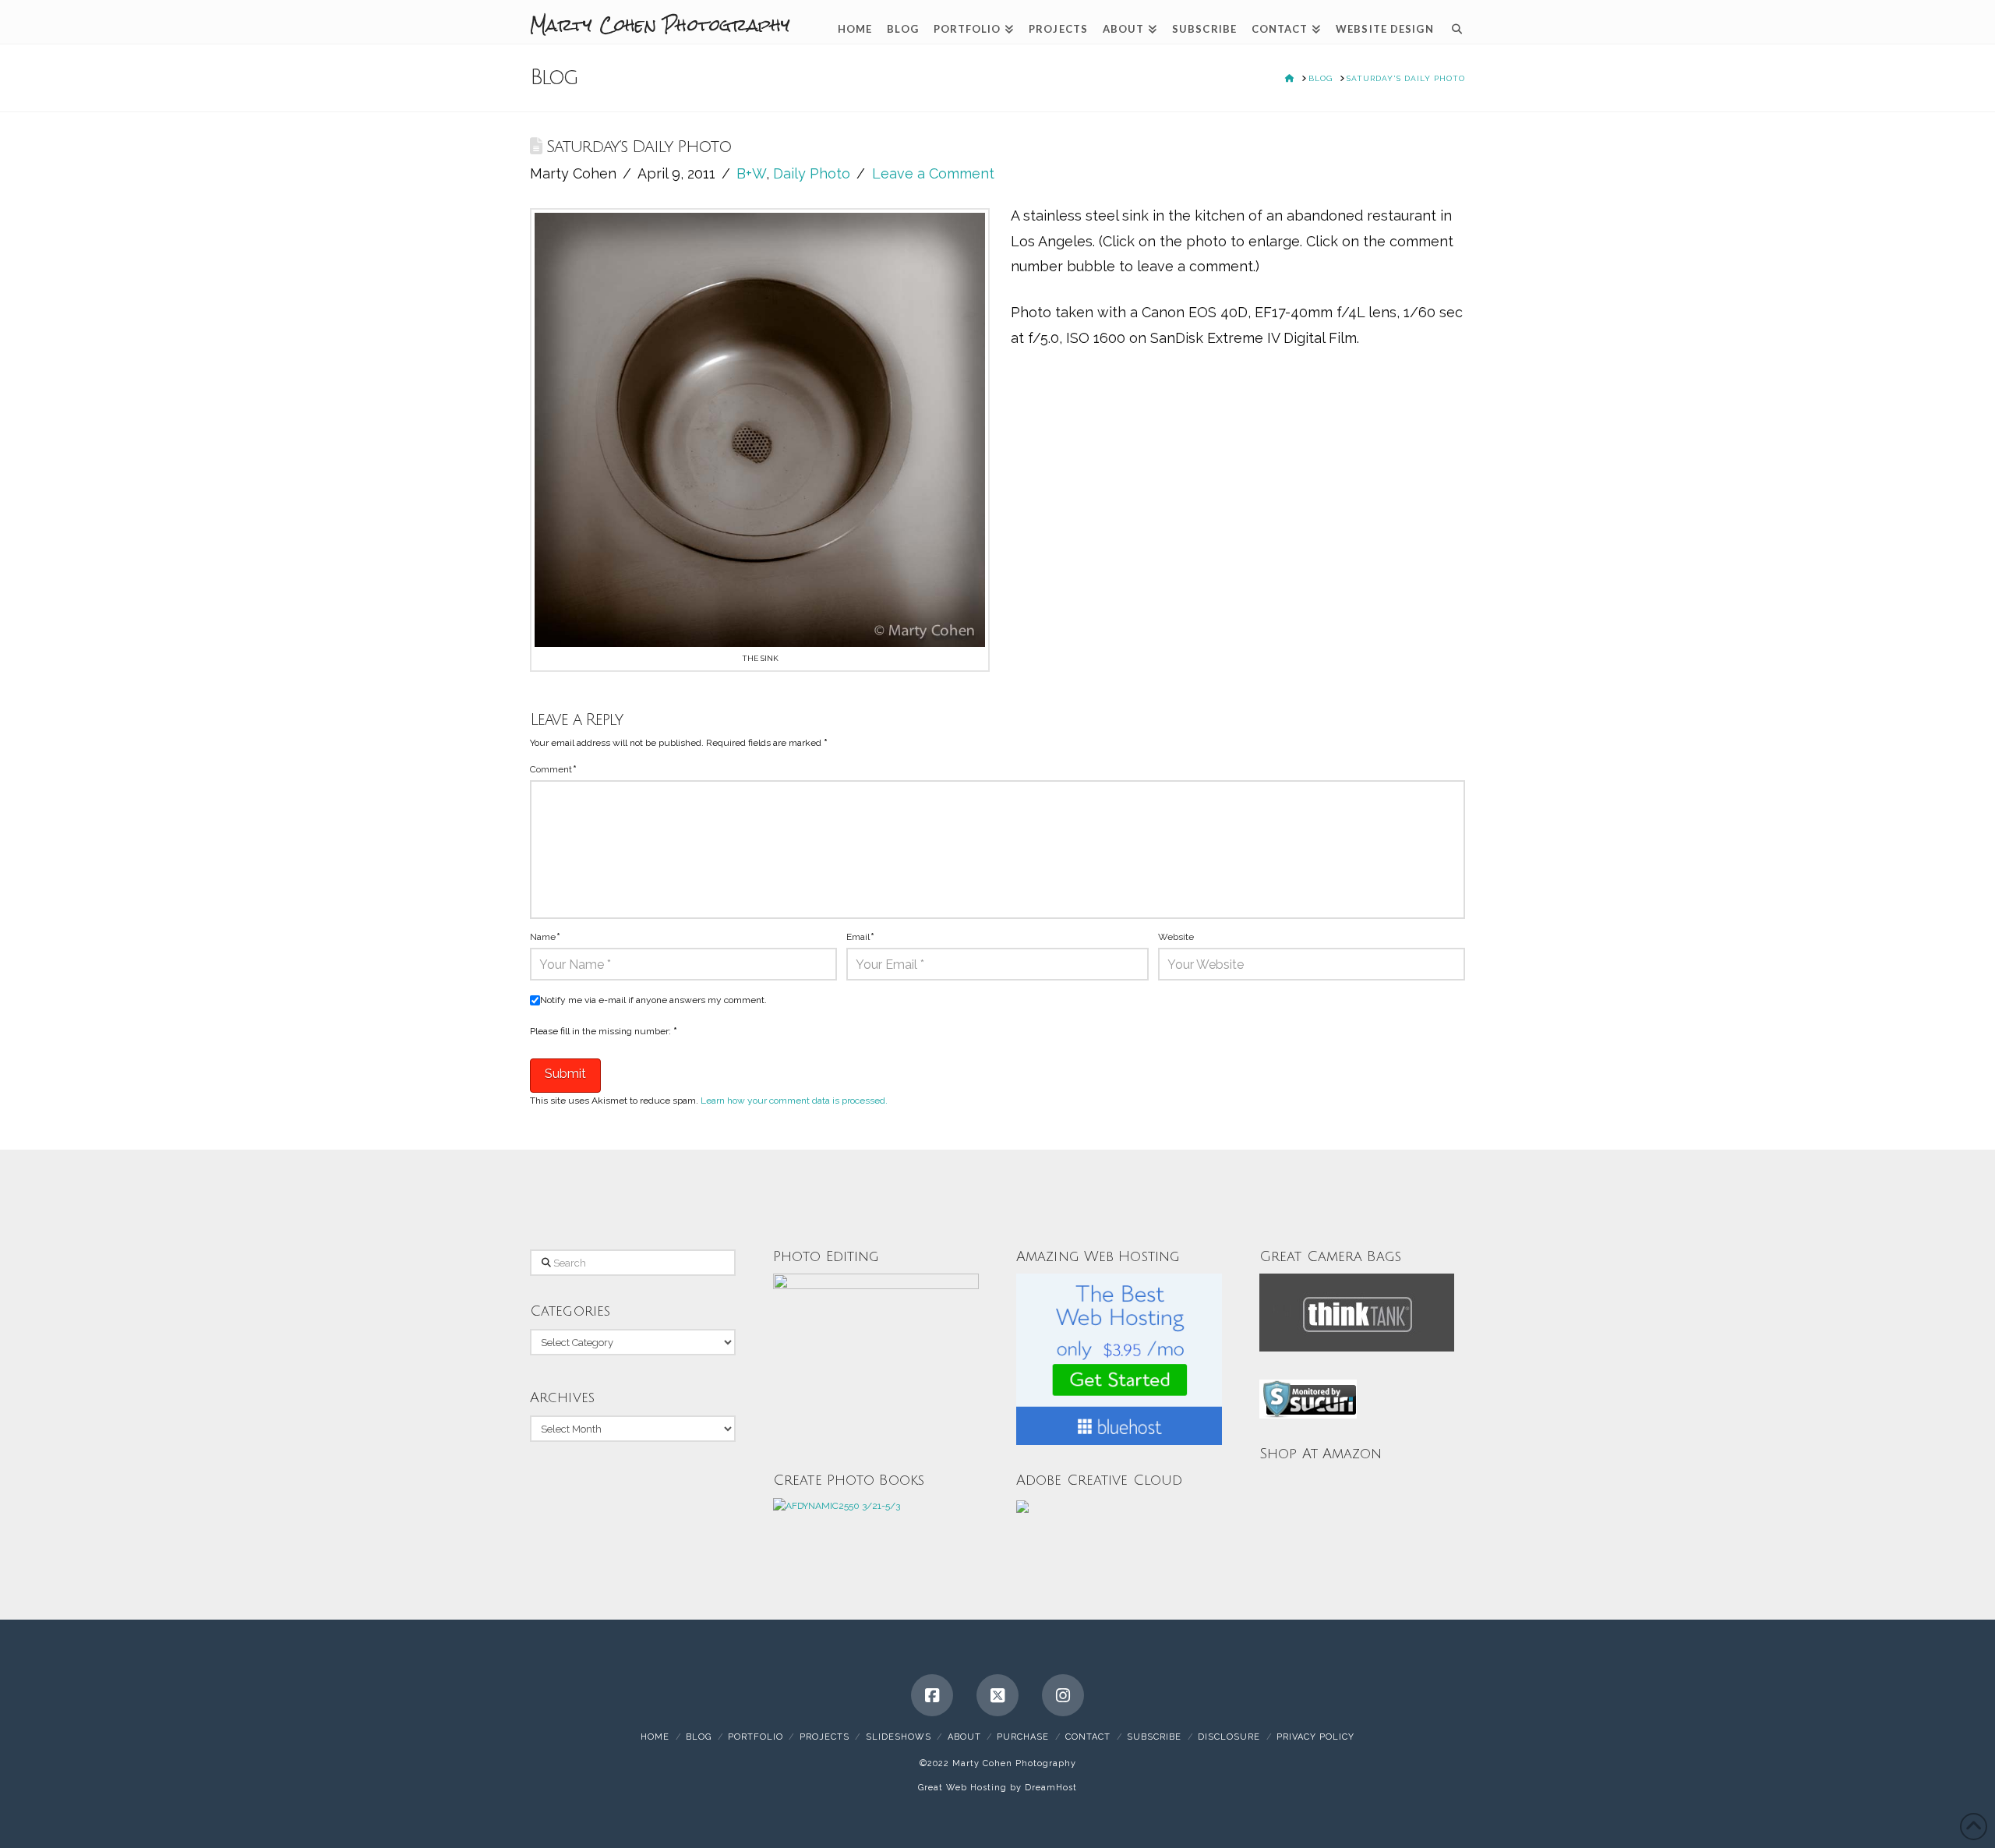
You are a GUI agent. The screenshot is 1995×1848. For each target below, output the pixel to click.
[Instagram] (1063, 1695)
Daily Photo (812, 173)
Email (860, 937)
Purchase (1023, 1737)
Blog (699, 1737)
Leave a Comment (933, 173)
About (964, 1737)
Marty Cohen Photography (660, 25)
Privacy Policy (1315, 1737)
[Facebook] (932, 1695)
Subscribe (1154, 1737)
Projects (824, 1737)
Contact (1088, 1737)
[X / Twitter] (997, 1695)
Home (655, 1737)
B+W (751, 173)
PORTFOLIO (756, 1737)
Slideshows (899, 1737)
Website (1176, 937)
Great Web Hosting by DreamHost (997, 1788)
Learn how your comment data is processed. (794, 1101)
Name (545, 937)
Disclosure (1229, 1737)
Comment (553, 769)
